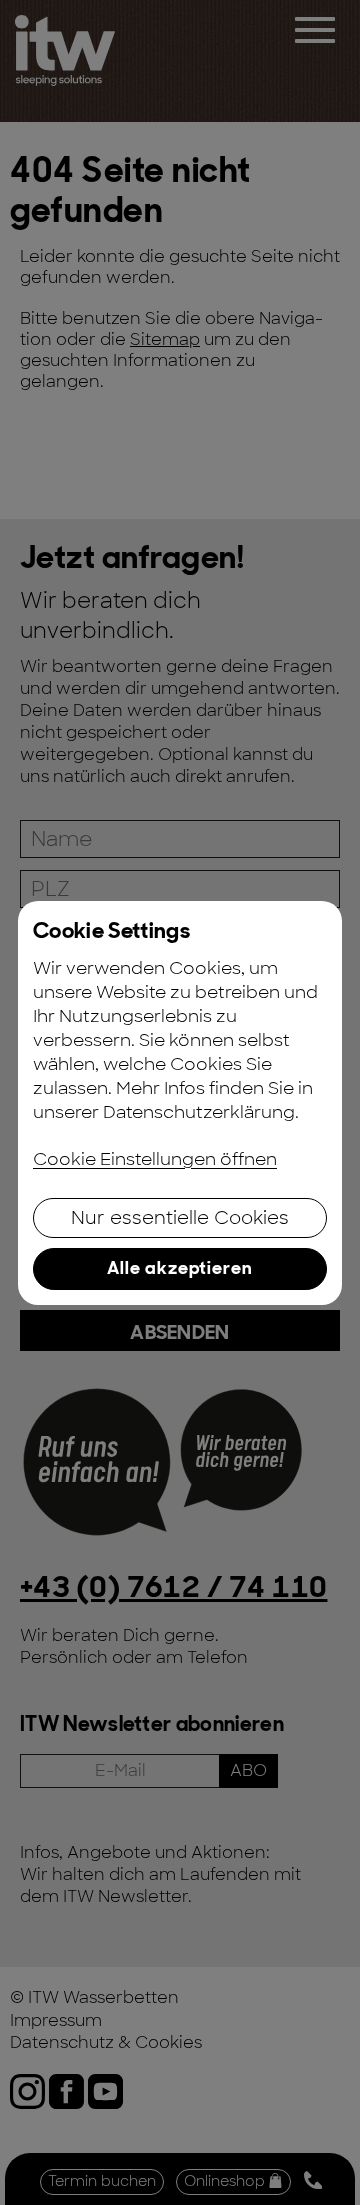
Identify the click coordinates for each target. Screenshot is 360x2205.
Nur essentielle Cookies (180, 1218)
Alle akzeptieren (180, 1268)
